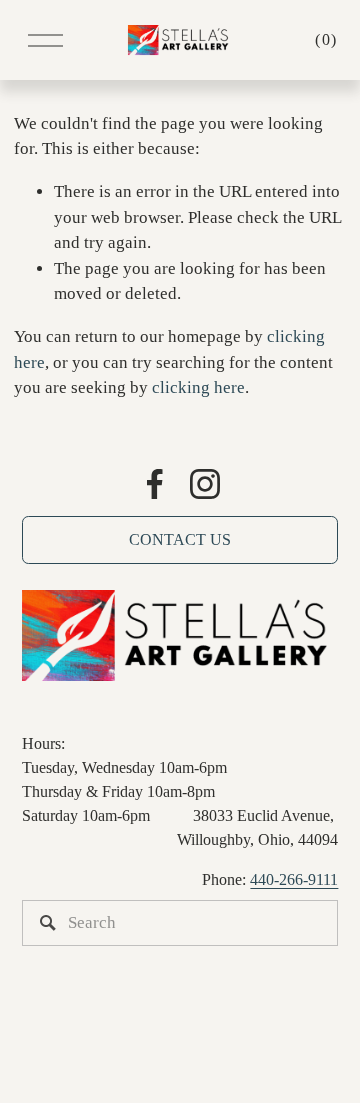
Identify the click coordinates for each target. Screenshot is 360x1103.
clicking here (198, 387)
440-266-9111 (294, 879)
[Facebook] (155, 484)
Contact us (180, 539)
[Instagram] (205, 484)
